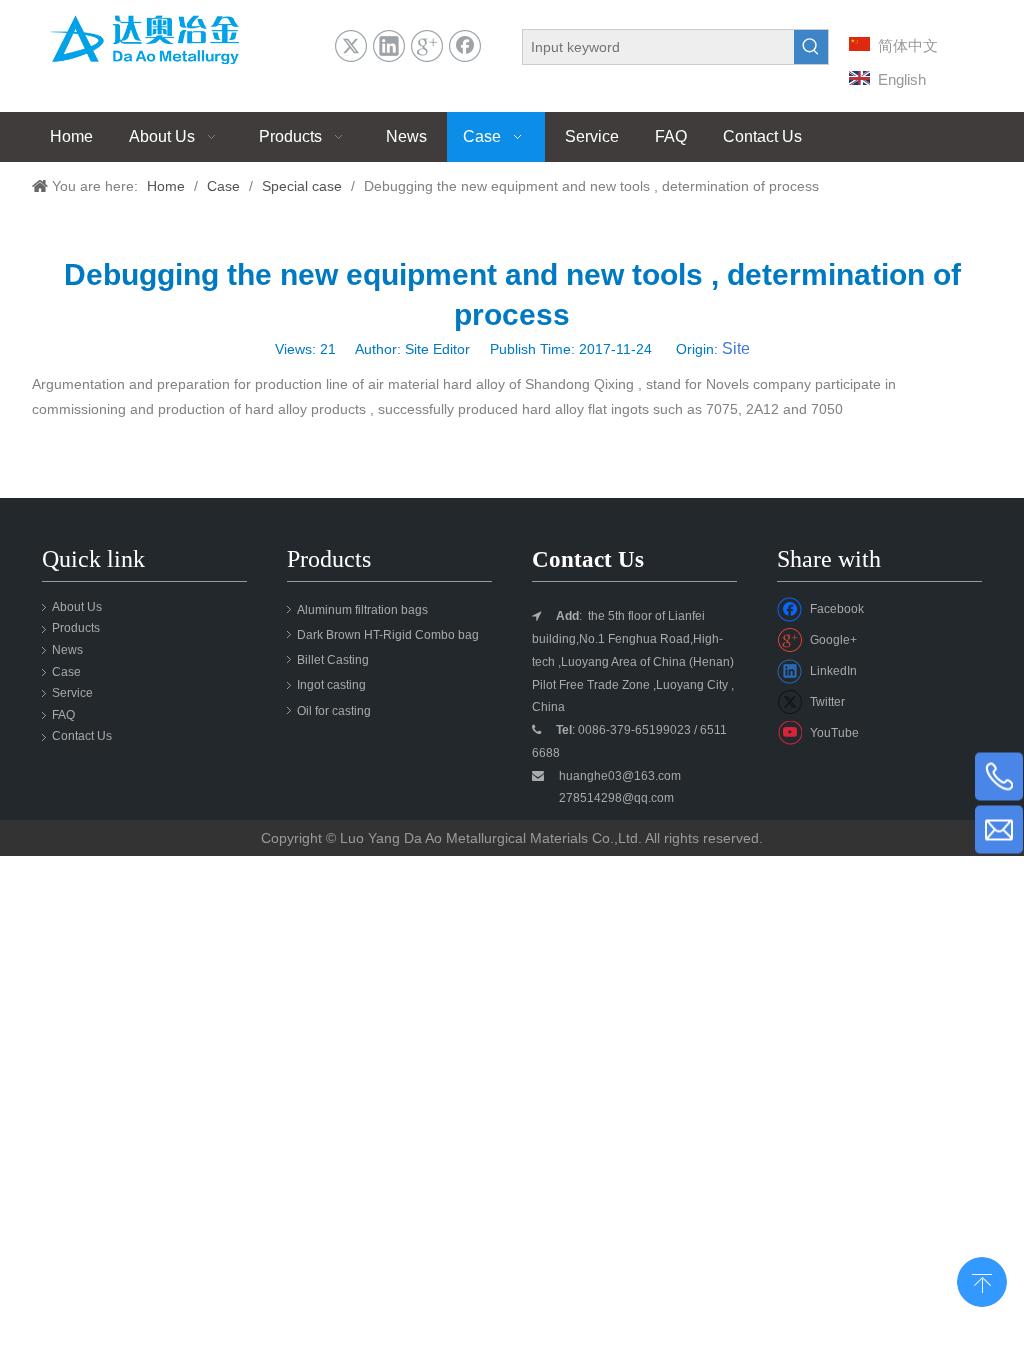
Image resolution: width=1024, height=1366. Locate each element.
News (67, 650)
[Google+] (427, 46)
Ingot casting (331, 685)
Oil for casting (334, 711)
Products (76, 628)
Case (66, 672)
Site (736, 348)
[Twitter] (351, 46)
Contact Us (82, 736)
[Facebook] (465, 46)
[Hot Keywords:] (811, 47)
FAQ (63, 715)
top (982, 1280)
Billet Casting (333, 660)
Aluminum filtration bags (362, 610)
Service (72, 693)
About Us (77, 607)
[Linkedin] (389, 46)
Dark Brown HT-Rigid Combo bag (388, 635)
